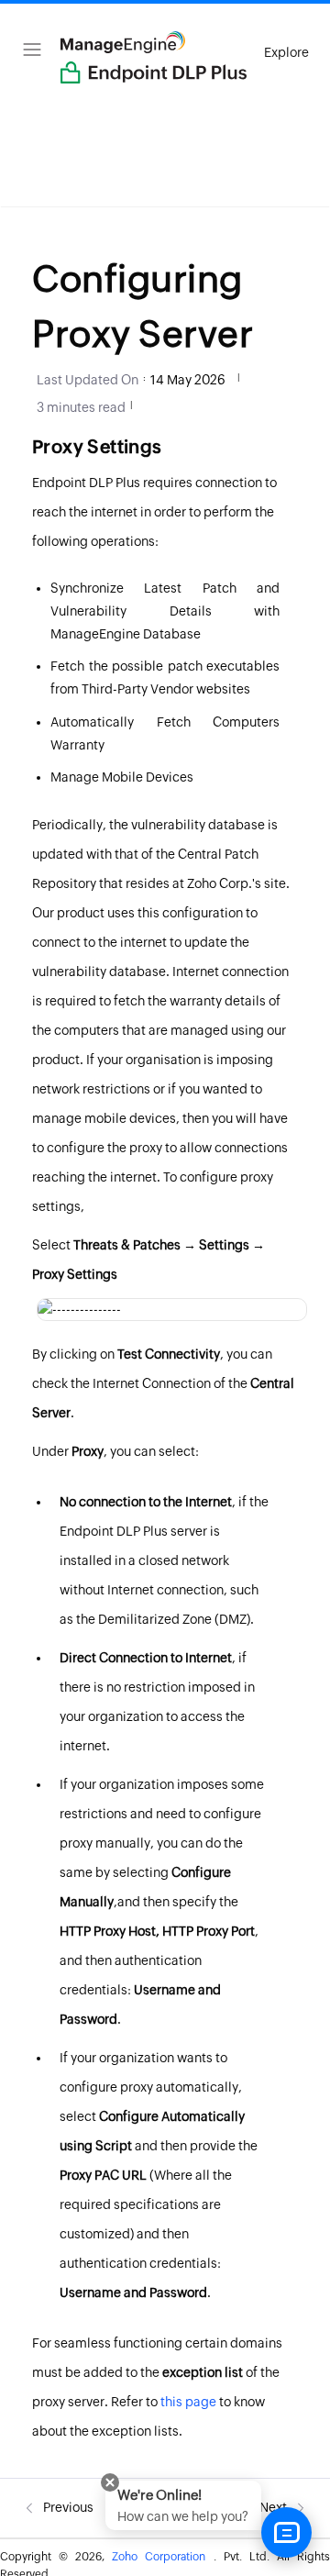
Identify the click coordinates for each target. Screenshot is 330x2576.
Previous (67, 2507)
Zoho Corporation (162, 2557)
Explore (286, 52)
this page (188, 2402)
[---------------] (79, 1309)
